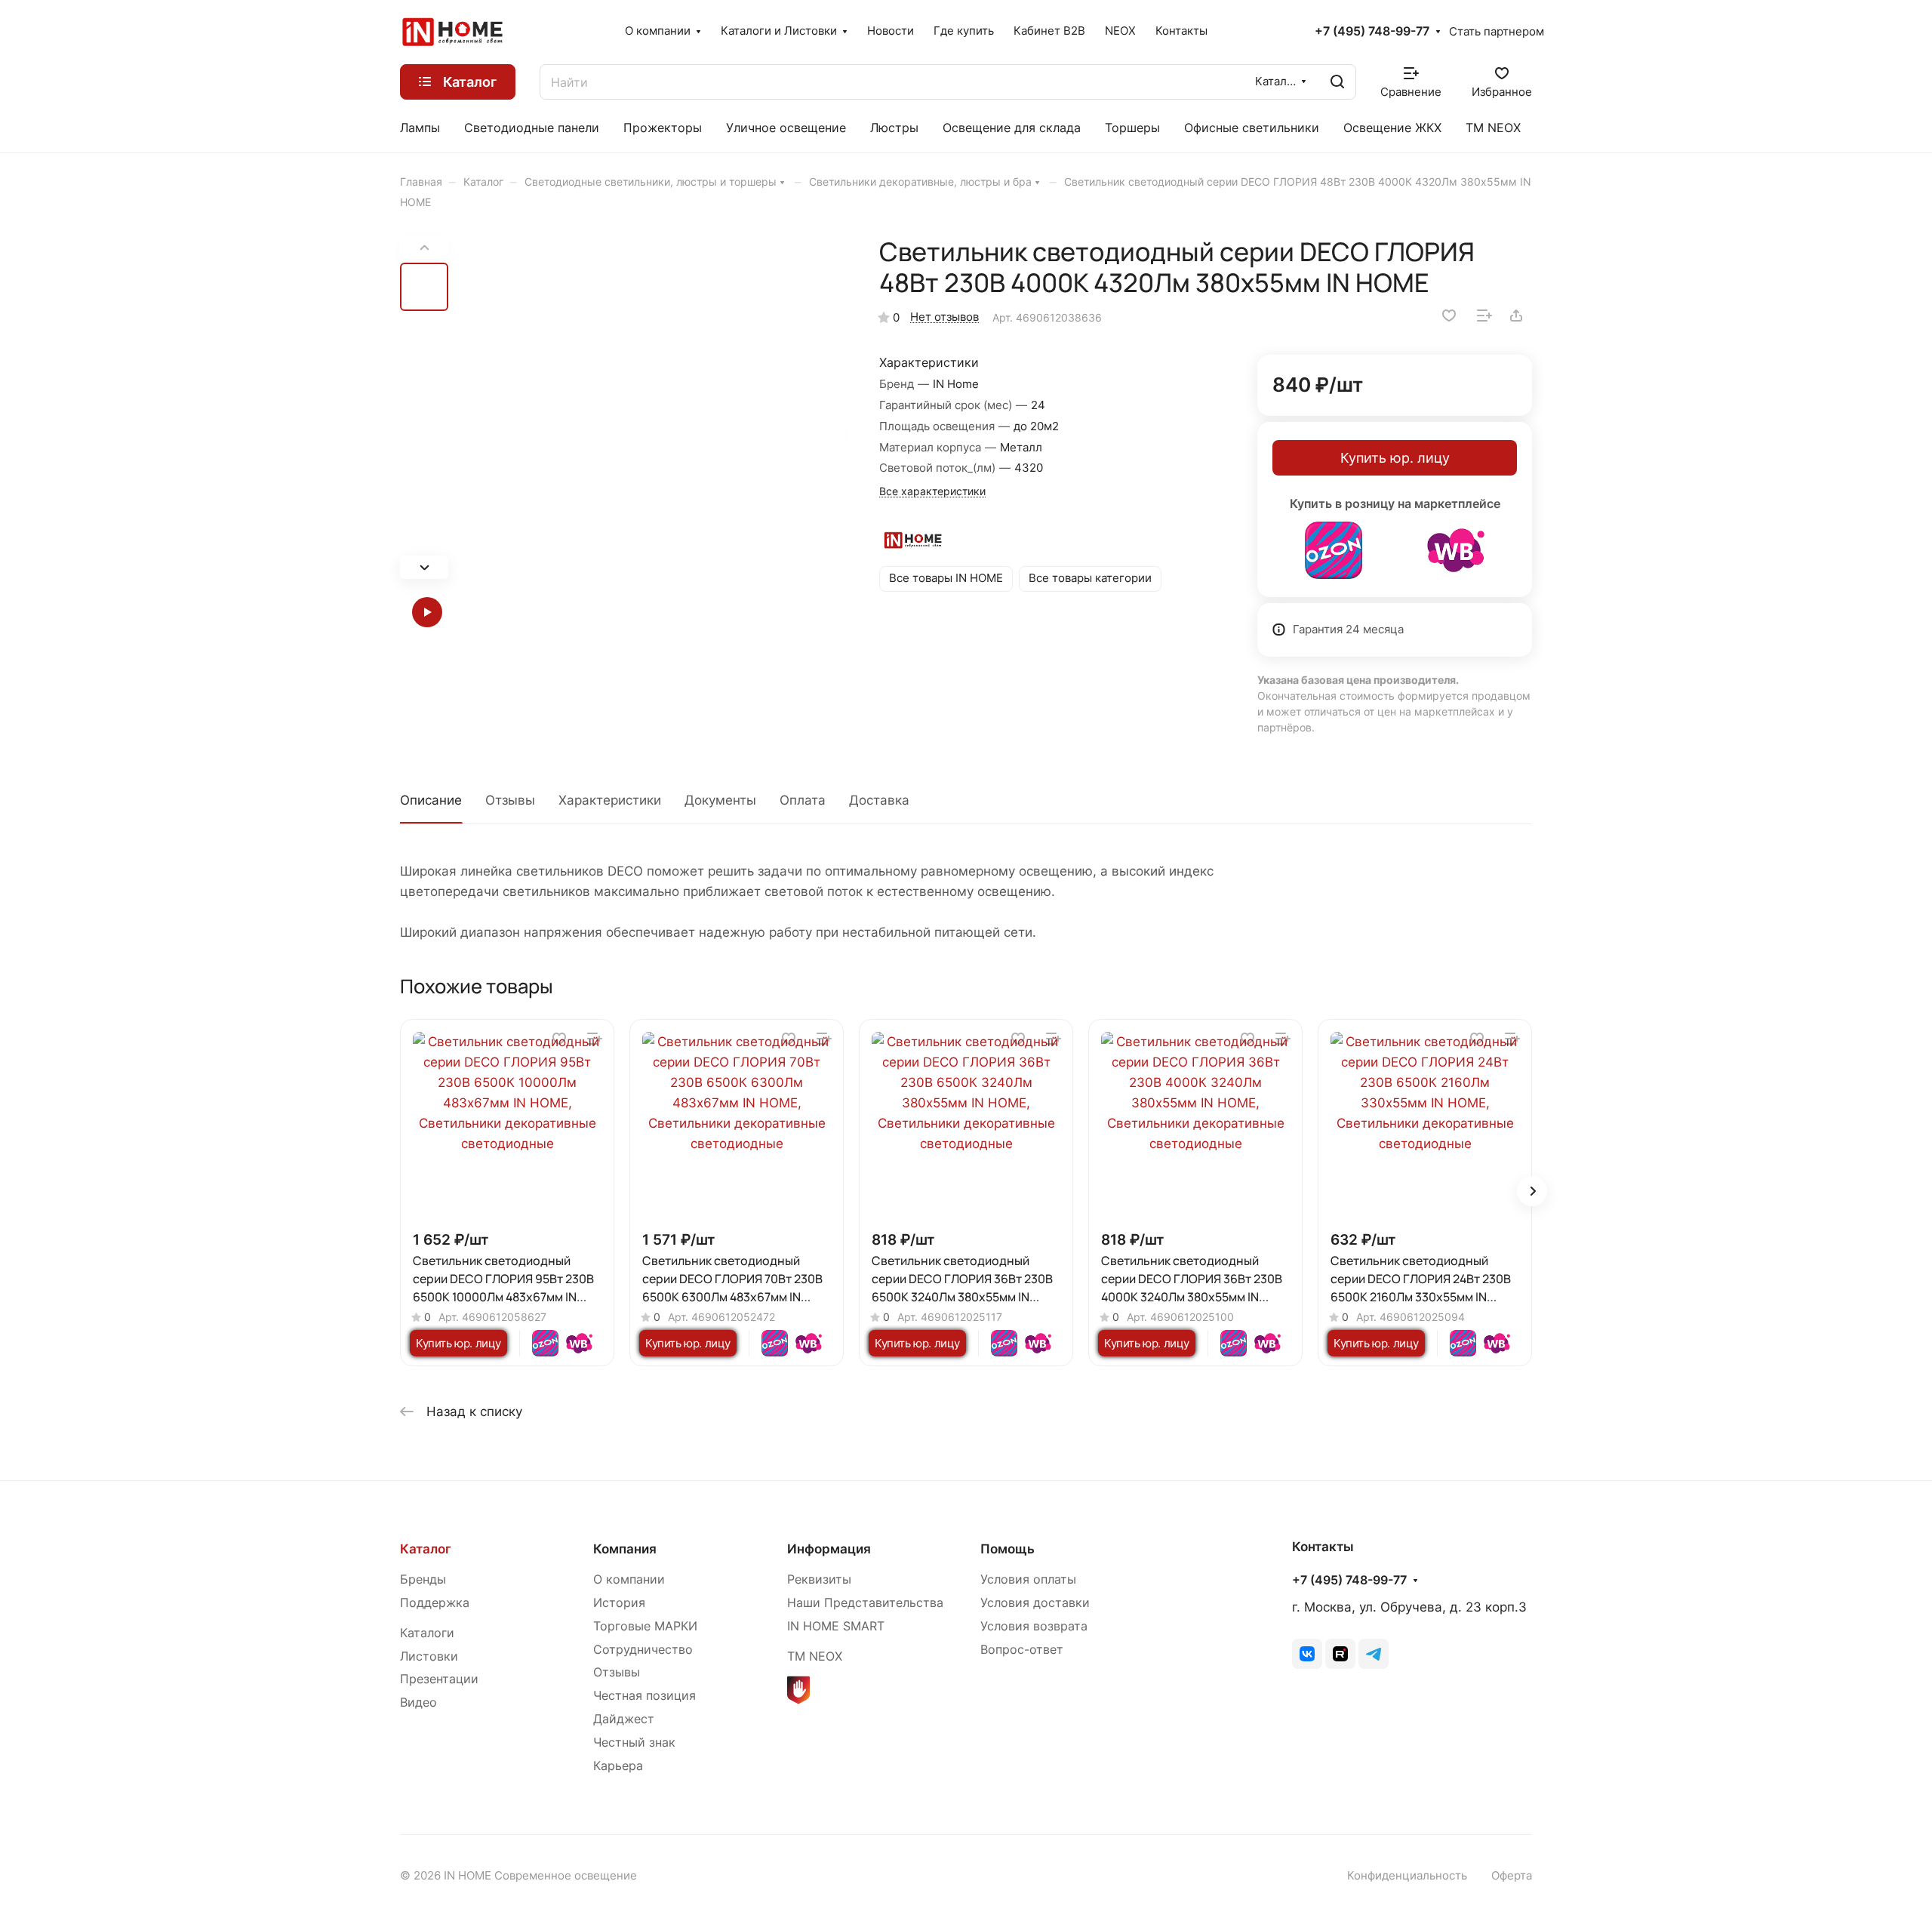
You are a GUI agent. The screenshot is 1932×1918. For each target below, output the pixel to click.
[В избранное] (1449, 316)
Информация (829, 1549)
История (619, 1603)
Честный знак (634, 1743)
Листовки (429, 1656)
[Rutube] (1340, 1654)
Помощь (1008, 1549)
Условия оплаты (1028, 1579)
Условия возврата (1034, 1626)
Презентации (439, 1679)
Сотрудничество (643, 1650)
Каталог (426, 1549)
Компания (625, 1549)
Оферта (1512, 1876)
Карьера (618, 1766)
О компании (629, 1579)
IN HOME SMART (836, 1626)
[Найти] (1337, 82)
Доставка (879, 800)
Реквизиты (819, 1579)
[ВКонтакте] (1307, 1654)
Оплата (803, 800)
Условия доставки (1035, 1603)
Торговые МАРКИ (645, 1626)
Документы (720, 800)
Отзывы (510, 800)
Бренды (423, 1579)
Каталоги (427, 1633)
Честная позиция (645, 1696)
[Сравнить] (1484, 316)
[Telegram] (1374, 1654)
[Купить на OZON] (1334, 550)
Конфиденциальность (1407, 1876)
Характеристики (610, 800)
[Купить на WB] (1456, 550)
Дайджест (624, 1719)
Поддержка (435, 1603)
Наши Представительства (865, 1603)
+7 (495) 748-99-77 (1372, 32)
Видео (418, 1702)
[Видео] (424, 612)
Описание (431, 800)
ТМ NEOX (815, 1656)
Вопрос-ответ (1022, 1650)
